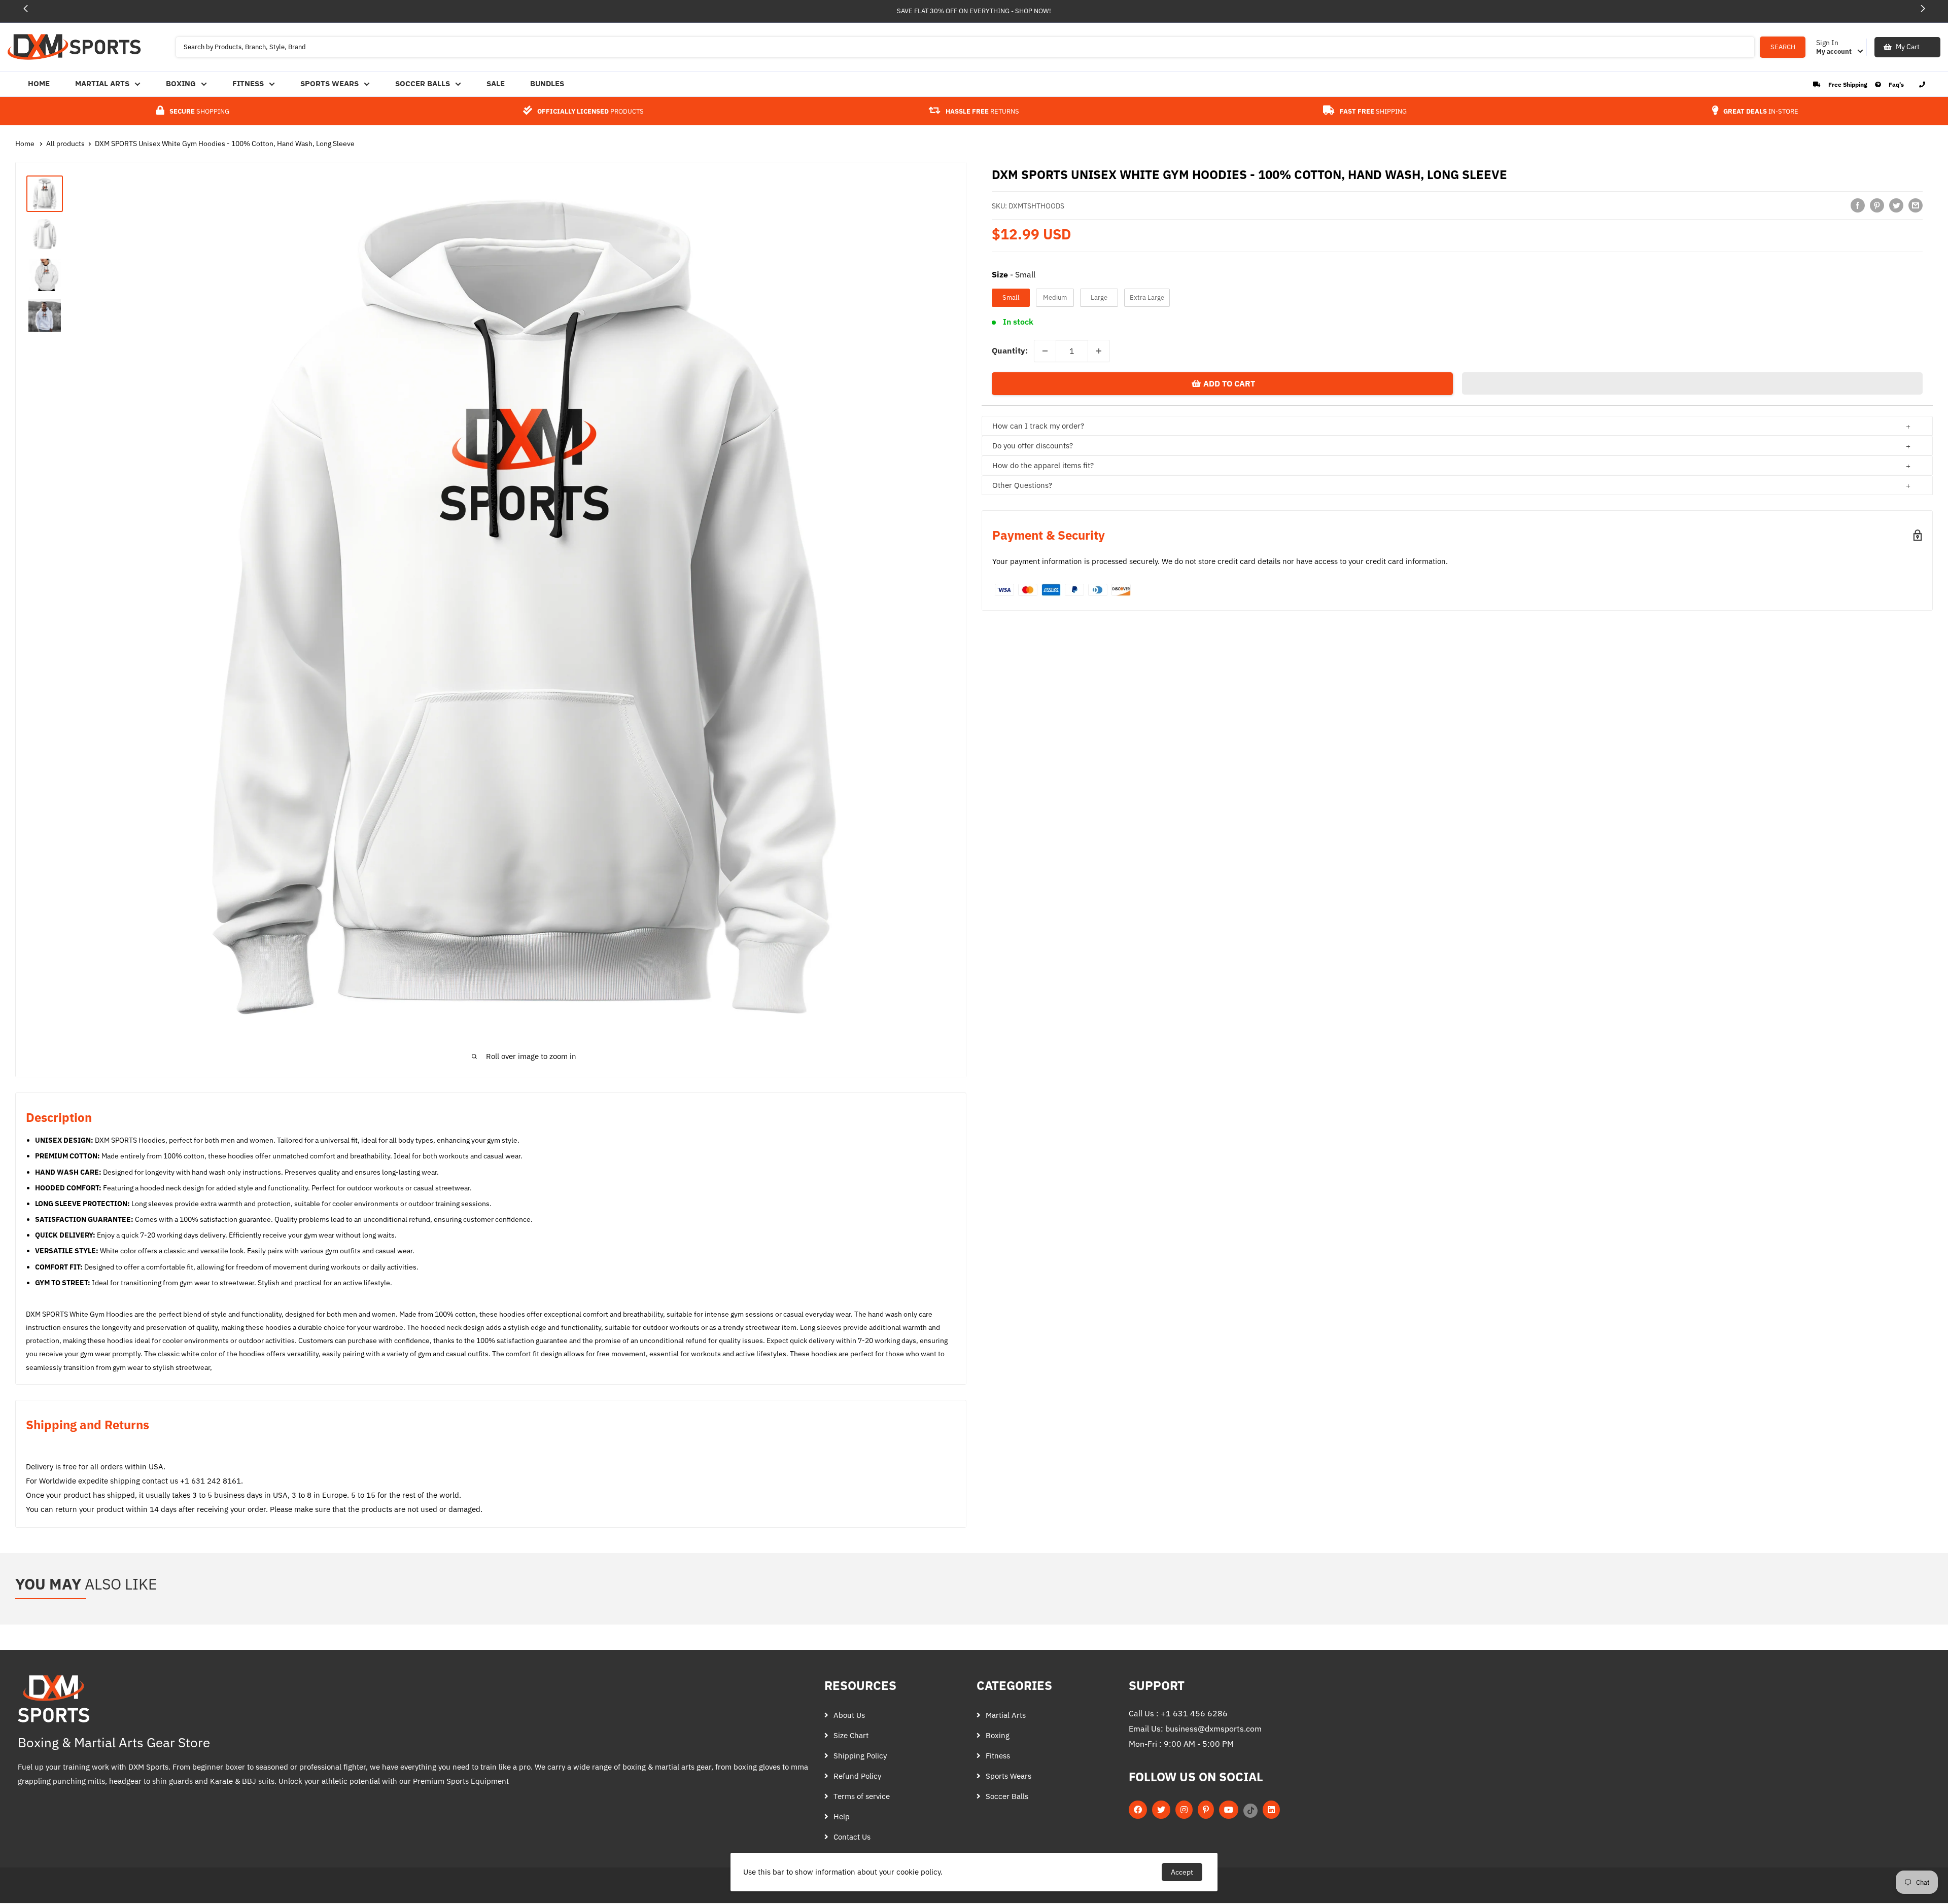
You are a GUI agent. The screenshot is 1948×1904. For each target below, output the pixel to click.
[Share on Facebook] (1858, 205)
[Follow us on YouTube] (1229, 1810)
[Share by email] (1916, 205)
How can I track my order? (1038, 426)
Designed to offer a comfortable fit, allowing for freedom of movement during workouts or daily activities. (227, 1267)
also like (86, 1584)
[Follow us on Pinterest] (1206, 1810)
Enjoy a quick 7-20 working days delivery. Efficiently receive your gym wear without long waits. (216, 1235)
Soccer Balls (423, 83)
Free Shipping (1848, 84)
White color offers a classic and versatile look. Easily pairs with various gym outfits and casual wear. (225, 1251)
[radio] (1011, 298)
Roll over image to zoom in (531, 1056)
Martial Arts (102, 83)
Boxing (181, 83)
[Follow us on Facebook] (1138, 1810)
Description (59, 1117)
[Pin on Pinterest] (1877, 205)
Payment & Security (1049, 535)
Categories (1014, 1685)
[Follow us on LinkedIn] (1271, 1810)
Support (1157, 1685)
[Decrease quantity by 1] (1045, 351)
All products (65, 144)
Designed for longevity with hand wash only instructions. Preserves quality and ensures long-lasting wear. (237, 1172)
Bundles (547, 83)
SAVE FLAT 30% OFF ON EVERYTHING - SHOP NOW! (974, 11)
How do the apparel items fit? (1043, 465)
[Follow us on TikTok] (1250, 1810)
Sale (496, 83)
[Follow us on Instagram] (1184, 1810)
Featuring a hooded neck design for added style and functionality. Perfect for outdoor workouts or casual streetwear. (253, 1188)
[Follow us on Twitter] (1161, 1810)
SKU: (1028, 206)
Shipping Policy (860, 1756)
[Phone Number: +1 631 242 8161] (1922, 84)
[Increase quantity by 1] (1099, 351)
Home (39, 83)
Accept (1182, 1872)
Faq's (1896, 84)
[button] (1923, 9)
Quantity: (1010, 350)
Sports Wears (329, 83)
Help (842, 1817)
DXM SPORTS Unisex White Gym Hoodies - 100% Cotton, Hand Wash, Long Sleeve (225, 144)
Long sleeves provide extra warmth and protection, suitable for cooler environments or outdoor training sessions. (263, 1204)
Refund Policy (857, 1776)
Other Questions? (1022, 485)
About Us (849, 1715)
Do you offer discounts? (1033, 446)
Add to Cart (1229, 383)
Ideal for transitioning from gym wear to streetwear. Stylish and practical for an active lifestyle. (214, 1283)
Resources (860, 1685)
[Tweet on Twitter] (1896, 205)
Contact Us (852, 1837)
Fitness (248, 83)
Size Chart (851, 1735)
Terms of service (862, 1796)
